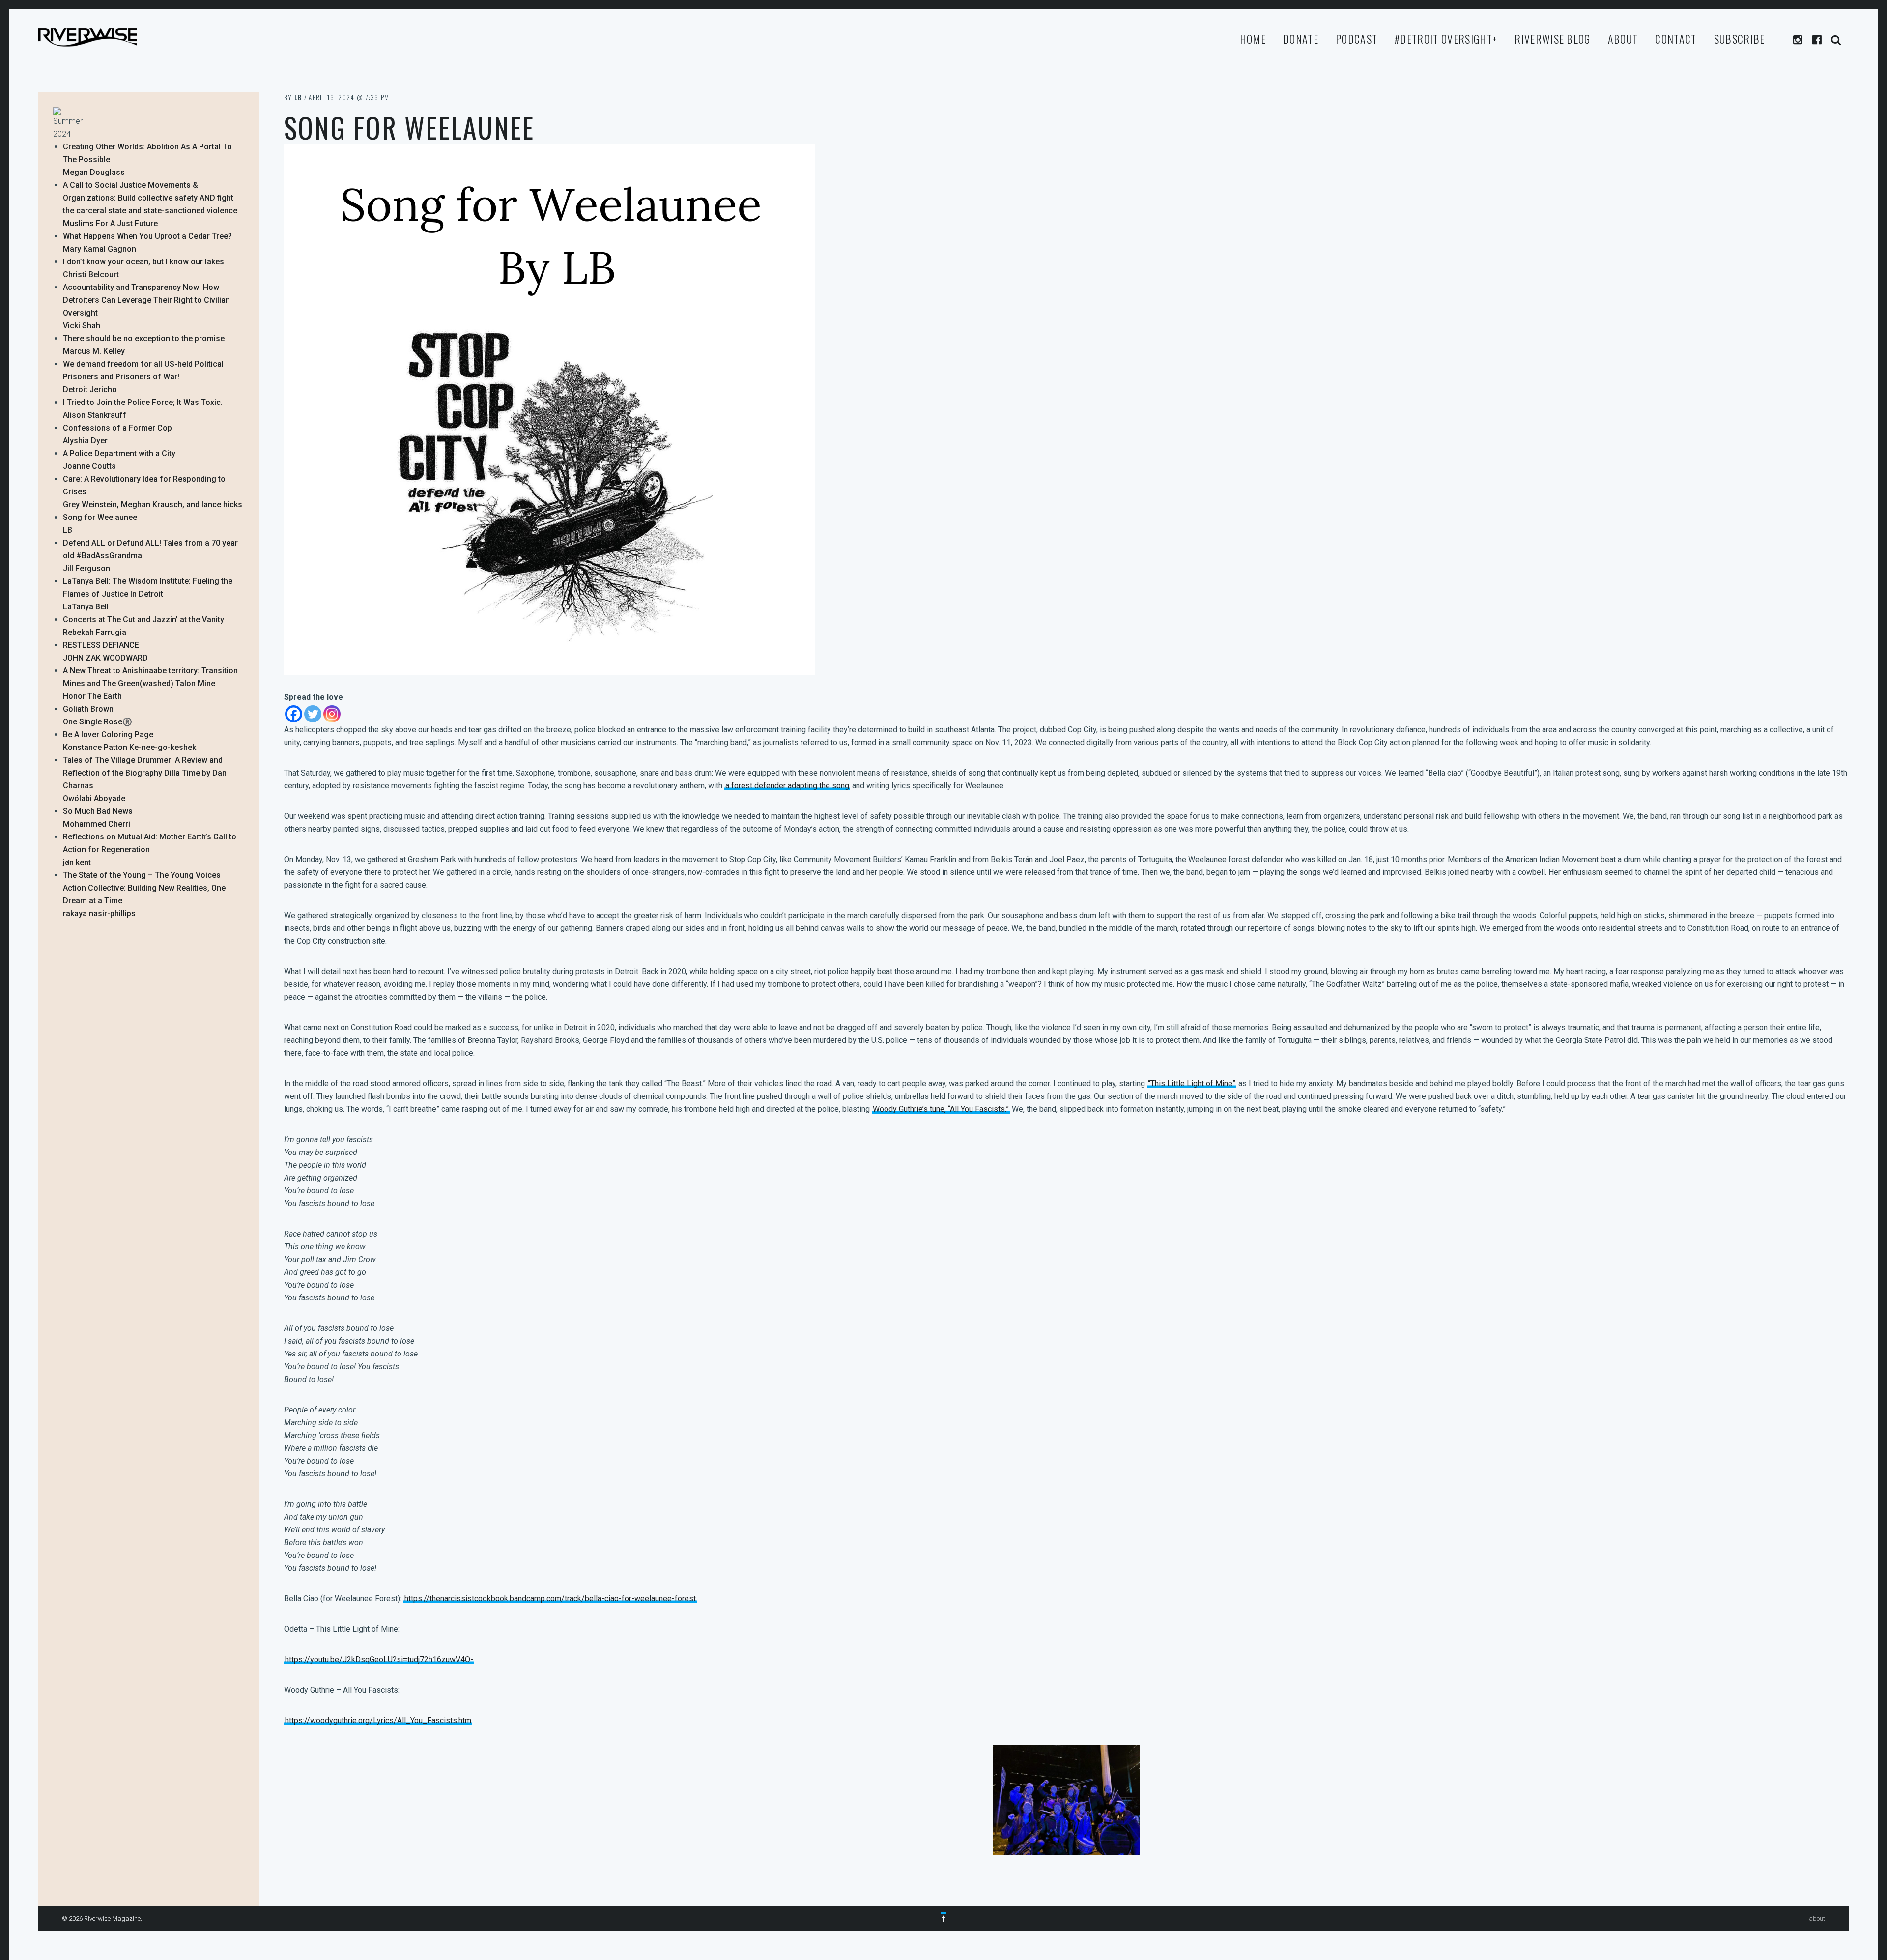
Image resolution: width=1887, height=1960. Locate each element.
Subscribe (1740, 39)
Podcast (1357, 39)
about (1623, 39)
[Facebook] (294, 714)
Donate (1301, 39)
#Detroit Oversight (1446, 39)
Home (1253, 39)
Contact (1676, 39)
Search (1837, 40)
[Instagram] (332, 714)
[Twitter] (313, 714)
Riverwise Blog (1552, 39)
